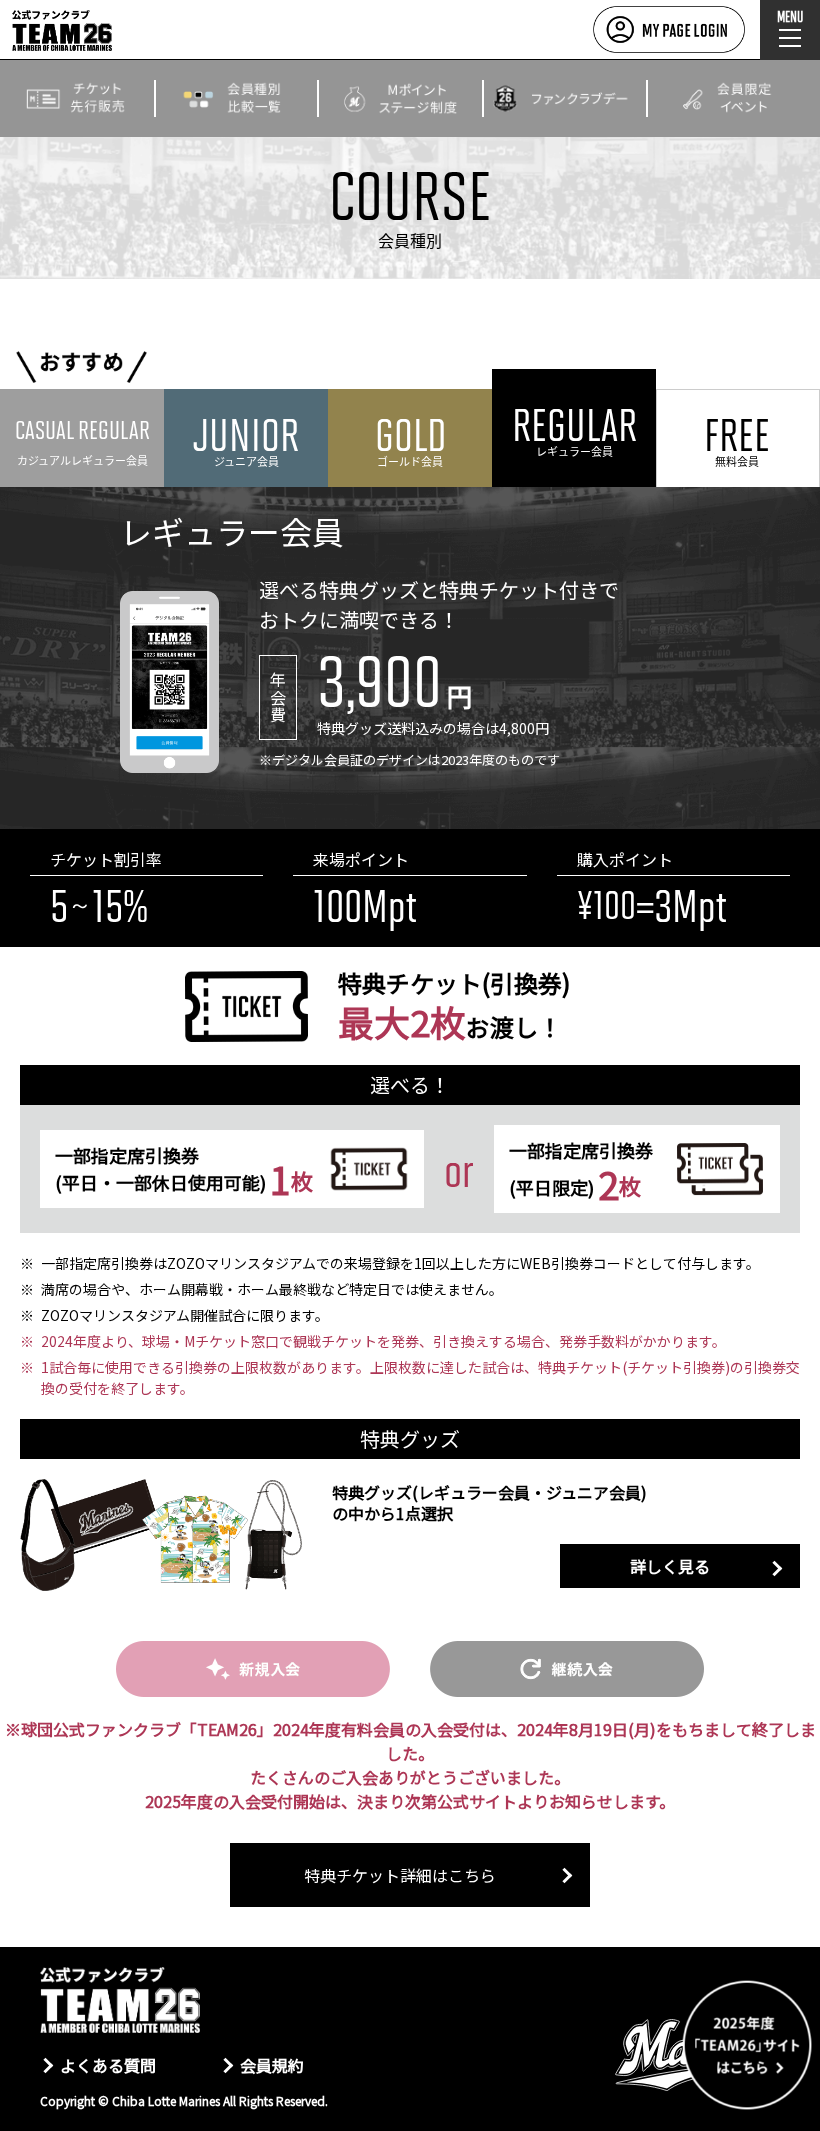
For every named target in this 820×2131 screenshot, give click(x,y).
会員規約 (272, 2065)
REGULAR (574, 428)
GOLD (410, 438)
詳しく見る (670, 1566)
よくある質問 (108, 2065)
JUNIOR (246, 438)
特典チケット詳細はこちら (400, 1875)
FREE (737, 438)
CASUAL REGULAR (82, 440)
